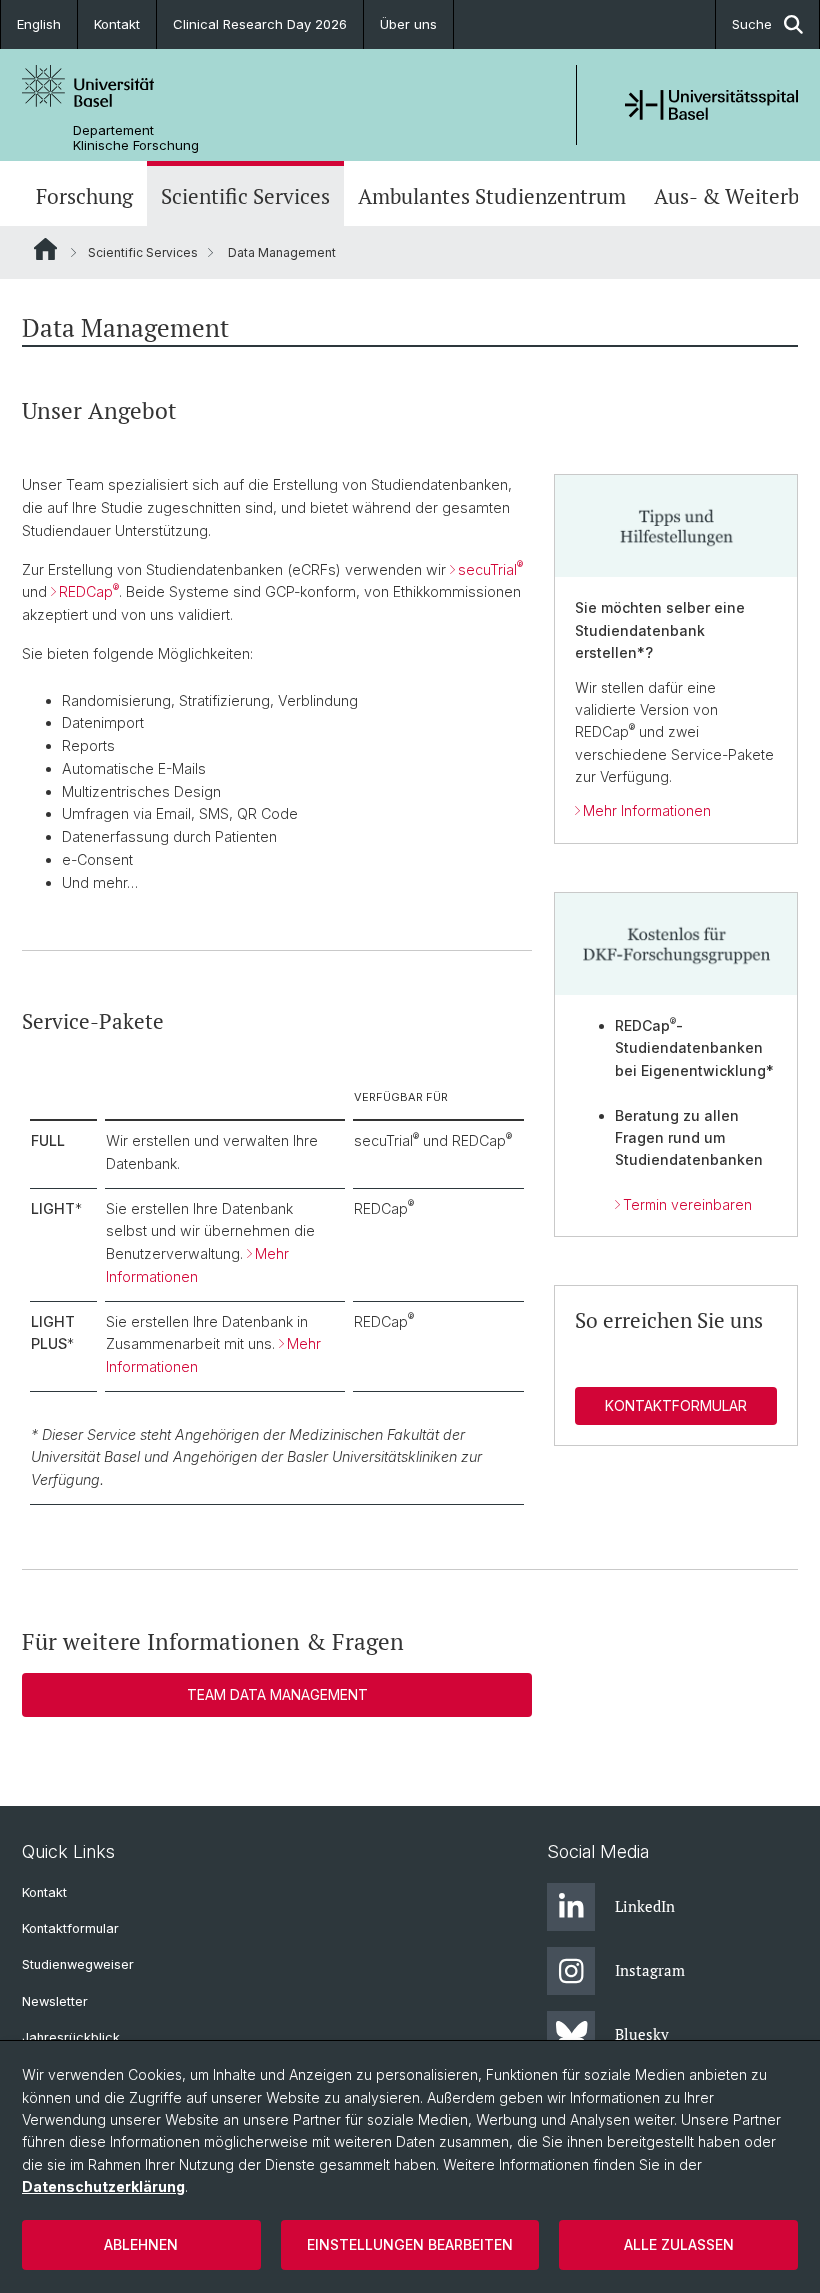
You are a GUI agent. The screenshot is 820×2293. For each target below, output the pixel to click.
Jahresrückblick (71, 2037)
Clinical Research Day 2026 (260, 24)
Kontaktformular (676, 1405)
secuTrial (490, 569)
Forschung (84, 196)
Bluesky (642, 2034)
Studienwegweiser (78, 1964)
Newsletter (55, 2001)
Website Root (45, 249)
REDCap (89, 591)
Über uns (408, 24)
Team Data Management (277, 1694)
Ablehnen (141, 2244)
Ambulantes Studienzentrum (492, 196)
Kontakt (117, 24)
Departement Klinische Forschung (136, 138)
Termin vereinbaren (687, 1204)
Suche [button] (752, 24)
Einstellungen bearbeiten (410, 2244)
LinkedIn (645, 1906)
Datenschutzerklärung (103, 2186)
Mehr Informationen (647, 810)
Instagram (650, 1970)
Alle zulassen (679, 2244)
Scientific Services (245, 196)
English (39, 24)
